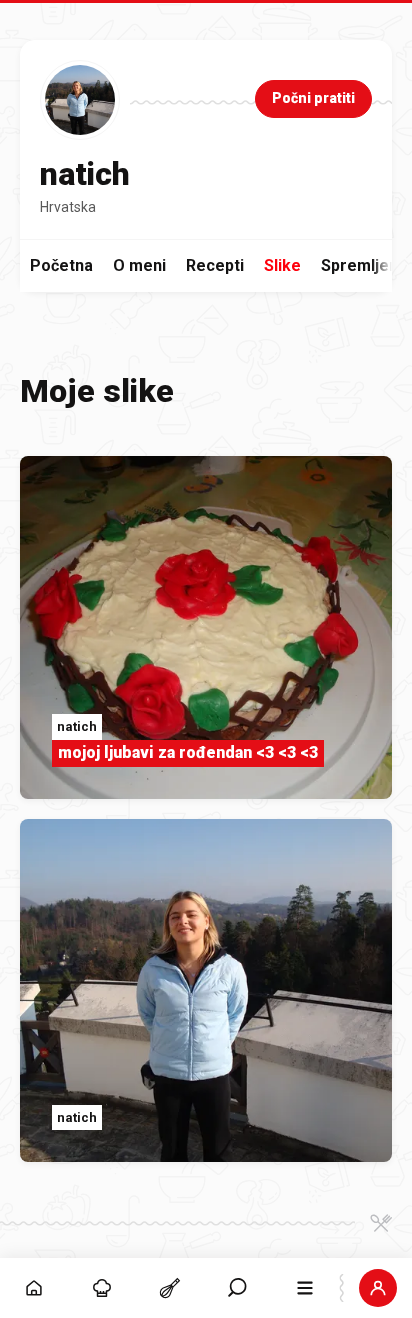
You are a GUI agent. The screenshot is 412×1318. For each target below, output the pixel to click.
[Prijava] (378, 1288)
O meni (139, 265)
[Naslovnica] (34, 1288)
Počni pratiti (313, 98)
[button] (238, 1288)
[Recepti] (170, 1288)
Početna (61, 265)
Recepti (215, 265)
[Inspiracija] (102, 1288)
